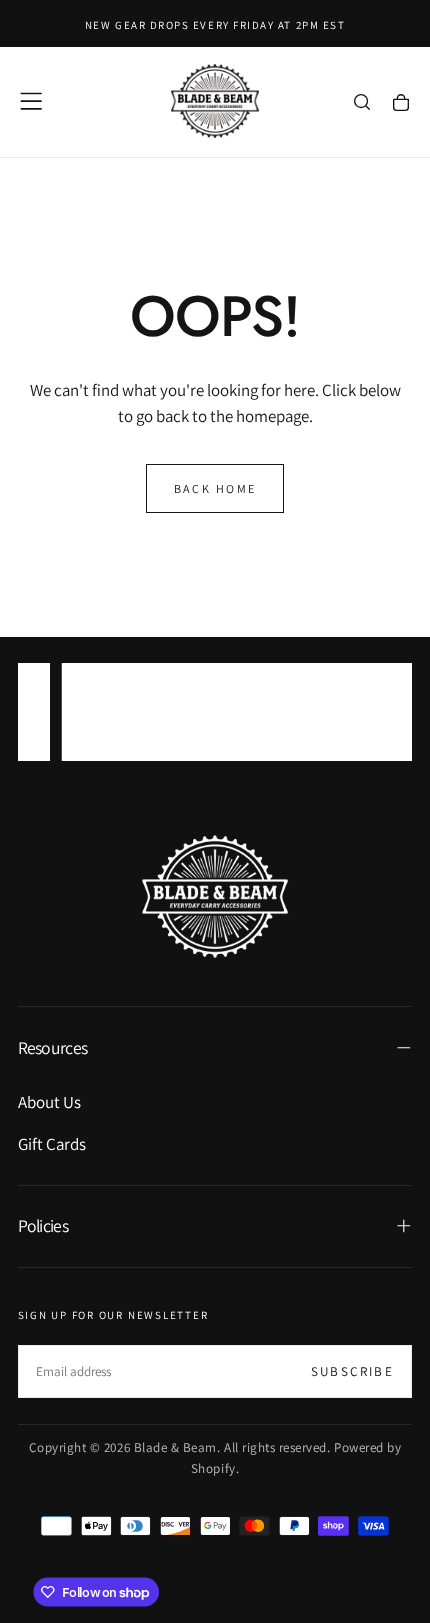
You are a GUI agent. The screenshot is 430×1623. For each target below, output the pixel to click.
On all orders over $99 (215, 725)
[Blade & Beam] (215, 896)
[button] (31, 101)
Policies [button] (43, 1225)
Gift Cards (52, 1144)
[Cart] (401, 104)
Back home (215, 488)
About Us (49, 1102)
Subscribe (352, 1371)
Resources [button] (53, 1047)
